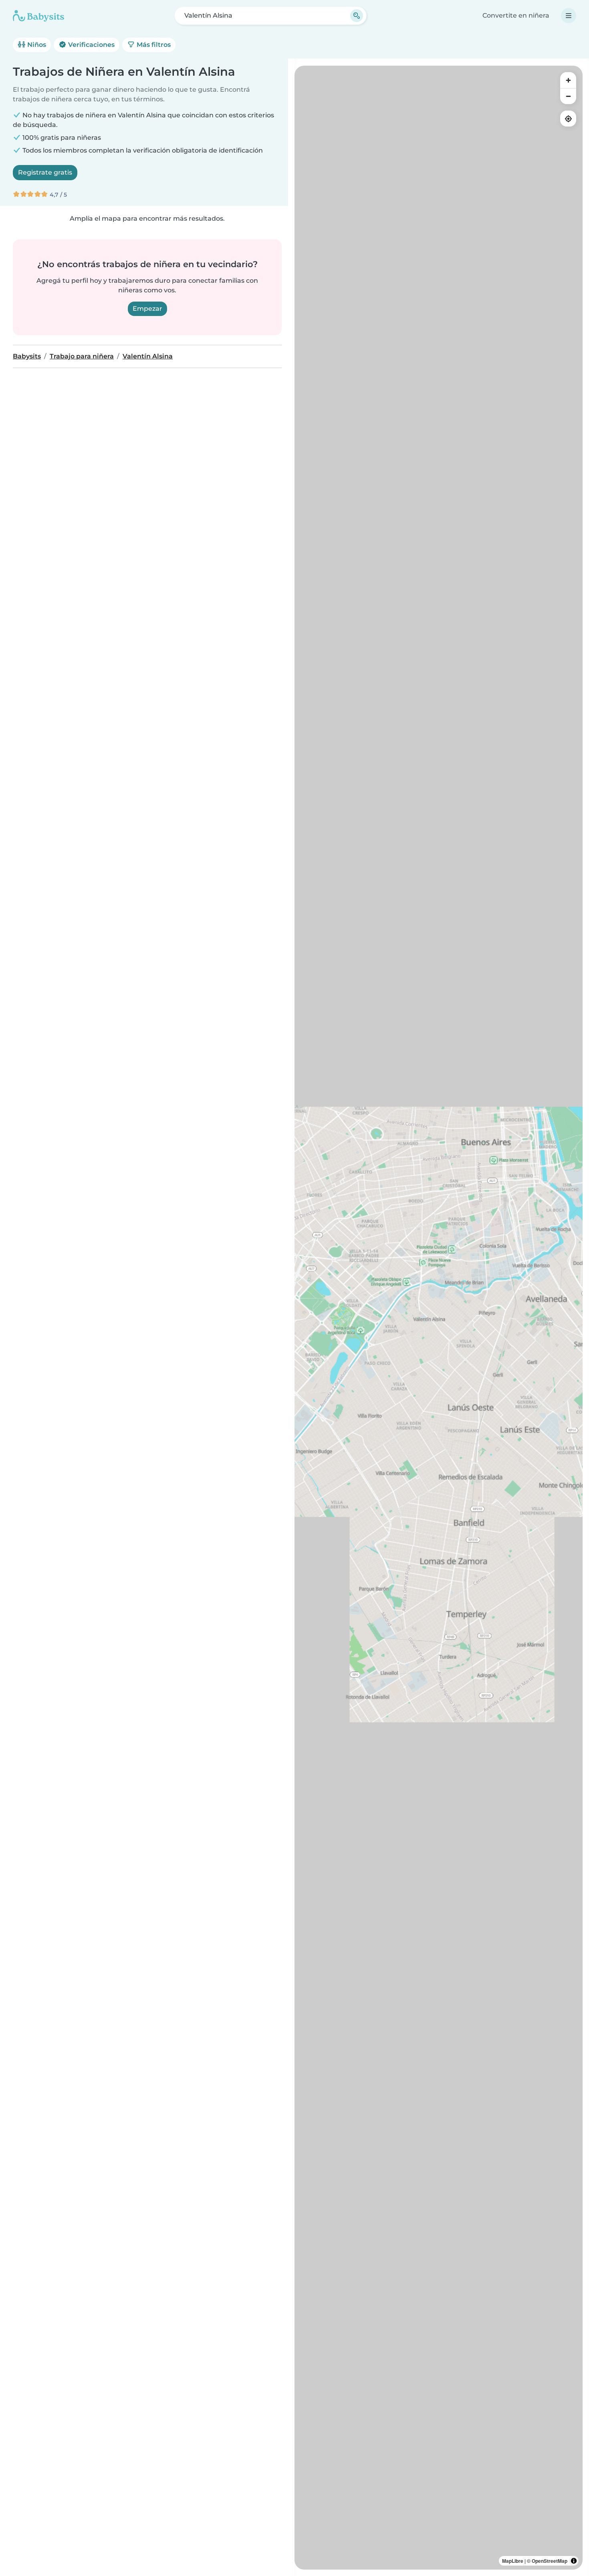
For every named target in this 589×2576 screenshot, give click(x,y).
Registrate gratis (45, 172)
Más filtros (153, 45)
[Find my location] (568, 119)
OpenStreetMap (550, 2561)
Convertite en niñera (516, 15)
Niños (36, 45)
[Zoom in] (568, 80)
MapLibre (513, 2561)
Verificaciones (91, 45)
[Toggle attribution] (574, 2561)
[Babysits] (38, 16)
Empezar (147, 309)
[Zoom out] (568, 96)
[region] (439, 1318)
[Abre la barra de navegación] (569, 16)
